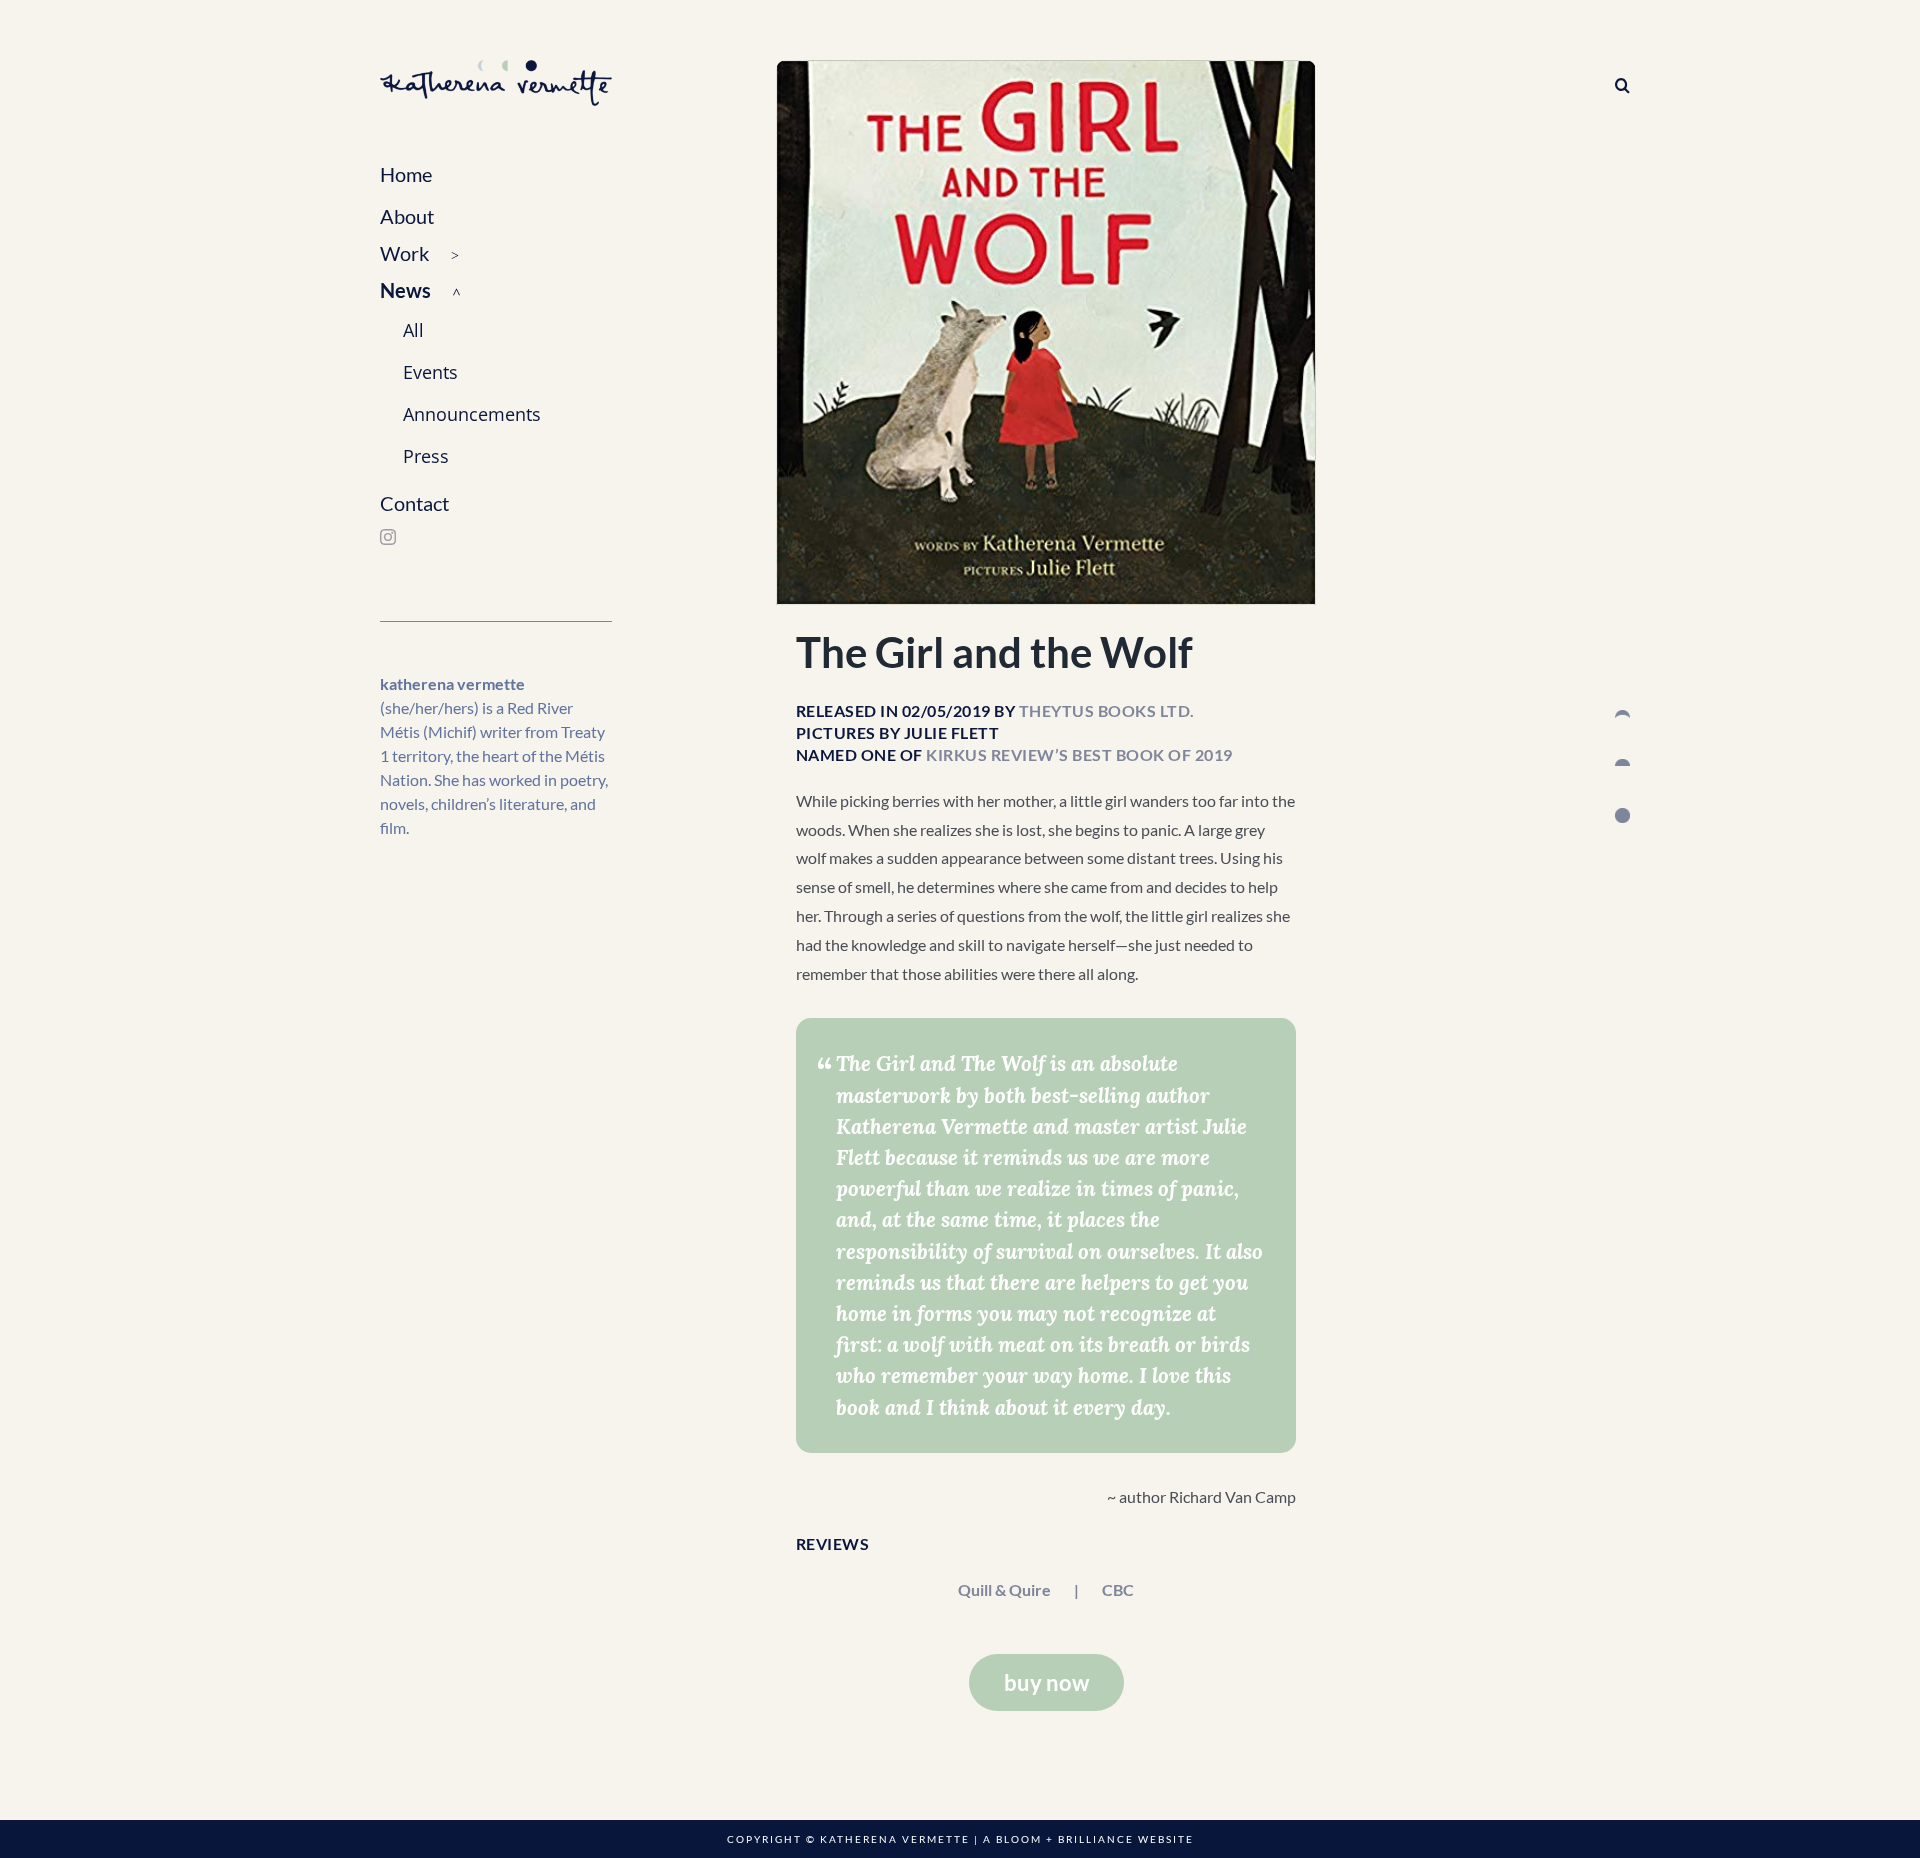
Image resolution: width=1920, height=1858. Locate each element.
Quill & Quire (1004, 1589)
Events (430, 372)
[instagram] (388, 537)
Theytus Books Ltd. (1107, 710)
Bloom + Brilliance (1065, 1839)
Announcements (472, 414)
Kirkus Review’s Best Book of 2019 (1079, 754)
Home (406, 174)
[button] (496, 255)
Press (426, 456)
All (413, 330)
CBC (1118, 1589)
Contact (414, 503)
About (407, 216)
